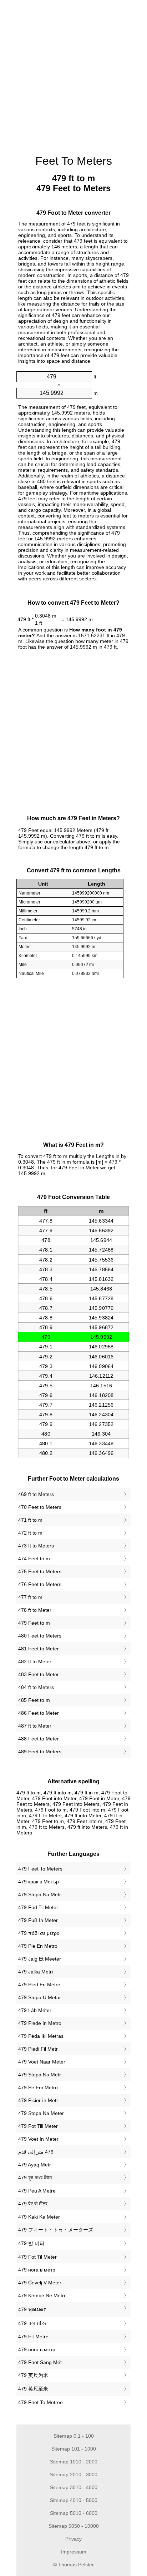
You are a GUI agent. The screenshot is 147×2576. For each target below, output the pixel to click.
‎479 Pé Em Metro (38, 2087)
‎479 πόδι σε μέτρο (39, 1933)
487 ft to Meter (35, 1726)
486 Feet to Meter (39, 1713)
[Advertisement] (73, 74)
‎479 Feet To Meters (40, 1869)
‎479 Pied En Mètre (39, 1985)
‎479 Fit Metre (33, 2337)
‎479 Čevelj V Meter (40, 2283)
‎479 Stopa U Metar (40, 1997)
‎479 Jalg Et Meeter (40, 1959)
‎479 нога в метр (37, 2270)
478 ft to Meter (35, 1610)
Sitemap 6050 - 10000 (74, 2526)
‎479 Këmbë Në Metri (42, 2295)
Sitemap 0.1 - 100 (74, 2436)
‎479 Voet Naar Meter (42, 2062)
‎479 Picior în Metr (38, 2100)
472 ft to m (30, 1533)
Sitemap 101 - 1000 (74, 2449)
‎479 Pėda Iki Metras (41, 2036)
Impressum (74, 2552)
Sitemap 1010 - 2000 (74, 2462)
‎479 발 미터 (31, 2243)
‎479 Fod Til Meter (38, 1907)
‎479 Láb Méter (35, 2010)
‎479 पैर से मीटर (33, 2204)
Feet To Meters (74, 161)
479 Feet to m (34, 1623)
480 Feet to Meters (40, 1636)
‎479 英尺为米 (33, 2375)
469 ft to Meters (36, 1494)
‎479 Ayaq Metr (35, 2165)
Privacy (73, 2539)
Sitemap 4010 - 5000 (74, 2500)
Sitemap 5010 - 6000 (74, 2513)
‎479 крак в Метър (39, 1882)
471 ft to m (30, 1520)
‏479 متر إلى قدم (36, 2152)
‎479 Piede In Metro (40, 2023)
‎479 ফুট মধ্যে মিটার (35, 2178)
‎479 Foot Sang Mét (40, 2362)
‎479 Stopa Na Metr (40, 1894)
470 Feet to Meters (40, 1507)
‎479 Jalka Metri (36, 1972)
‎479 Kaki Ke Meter (39, 2217)
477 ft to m (30, 1597)
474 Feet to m (34, 1559)
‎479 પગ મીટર (32, 2323)
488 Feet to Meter (39, 1739)
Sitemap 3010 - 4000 (74, 2487)
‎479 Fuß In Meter (38, 1920)
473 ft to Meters (36, 1546)
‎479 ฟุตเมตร (32, 2309)
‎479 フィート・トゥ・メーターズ (56, 2230)
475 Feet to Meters (40, 1571)
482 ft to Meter (35, 1661)
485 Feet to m (34, 1700)
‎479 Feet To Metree (40, 2402)
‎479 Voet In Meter (38, 2139)
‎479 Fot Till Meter (38, 2126)
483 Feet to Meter (39, 1674)
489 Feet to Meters (40, 1752)
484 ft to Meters (36, 1687)
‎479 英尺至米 (33, 2389)
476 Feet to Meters (40, 1584)
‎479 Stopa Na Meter (41, 2113)
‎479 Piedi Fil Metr (38, 2049)
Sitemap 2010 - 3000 (74, 2475)
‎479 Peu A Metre (37, 2191)
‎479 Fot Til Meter (37, 2257)
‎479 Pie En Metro (38, 1946)
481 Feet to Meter (39, 1649)
